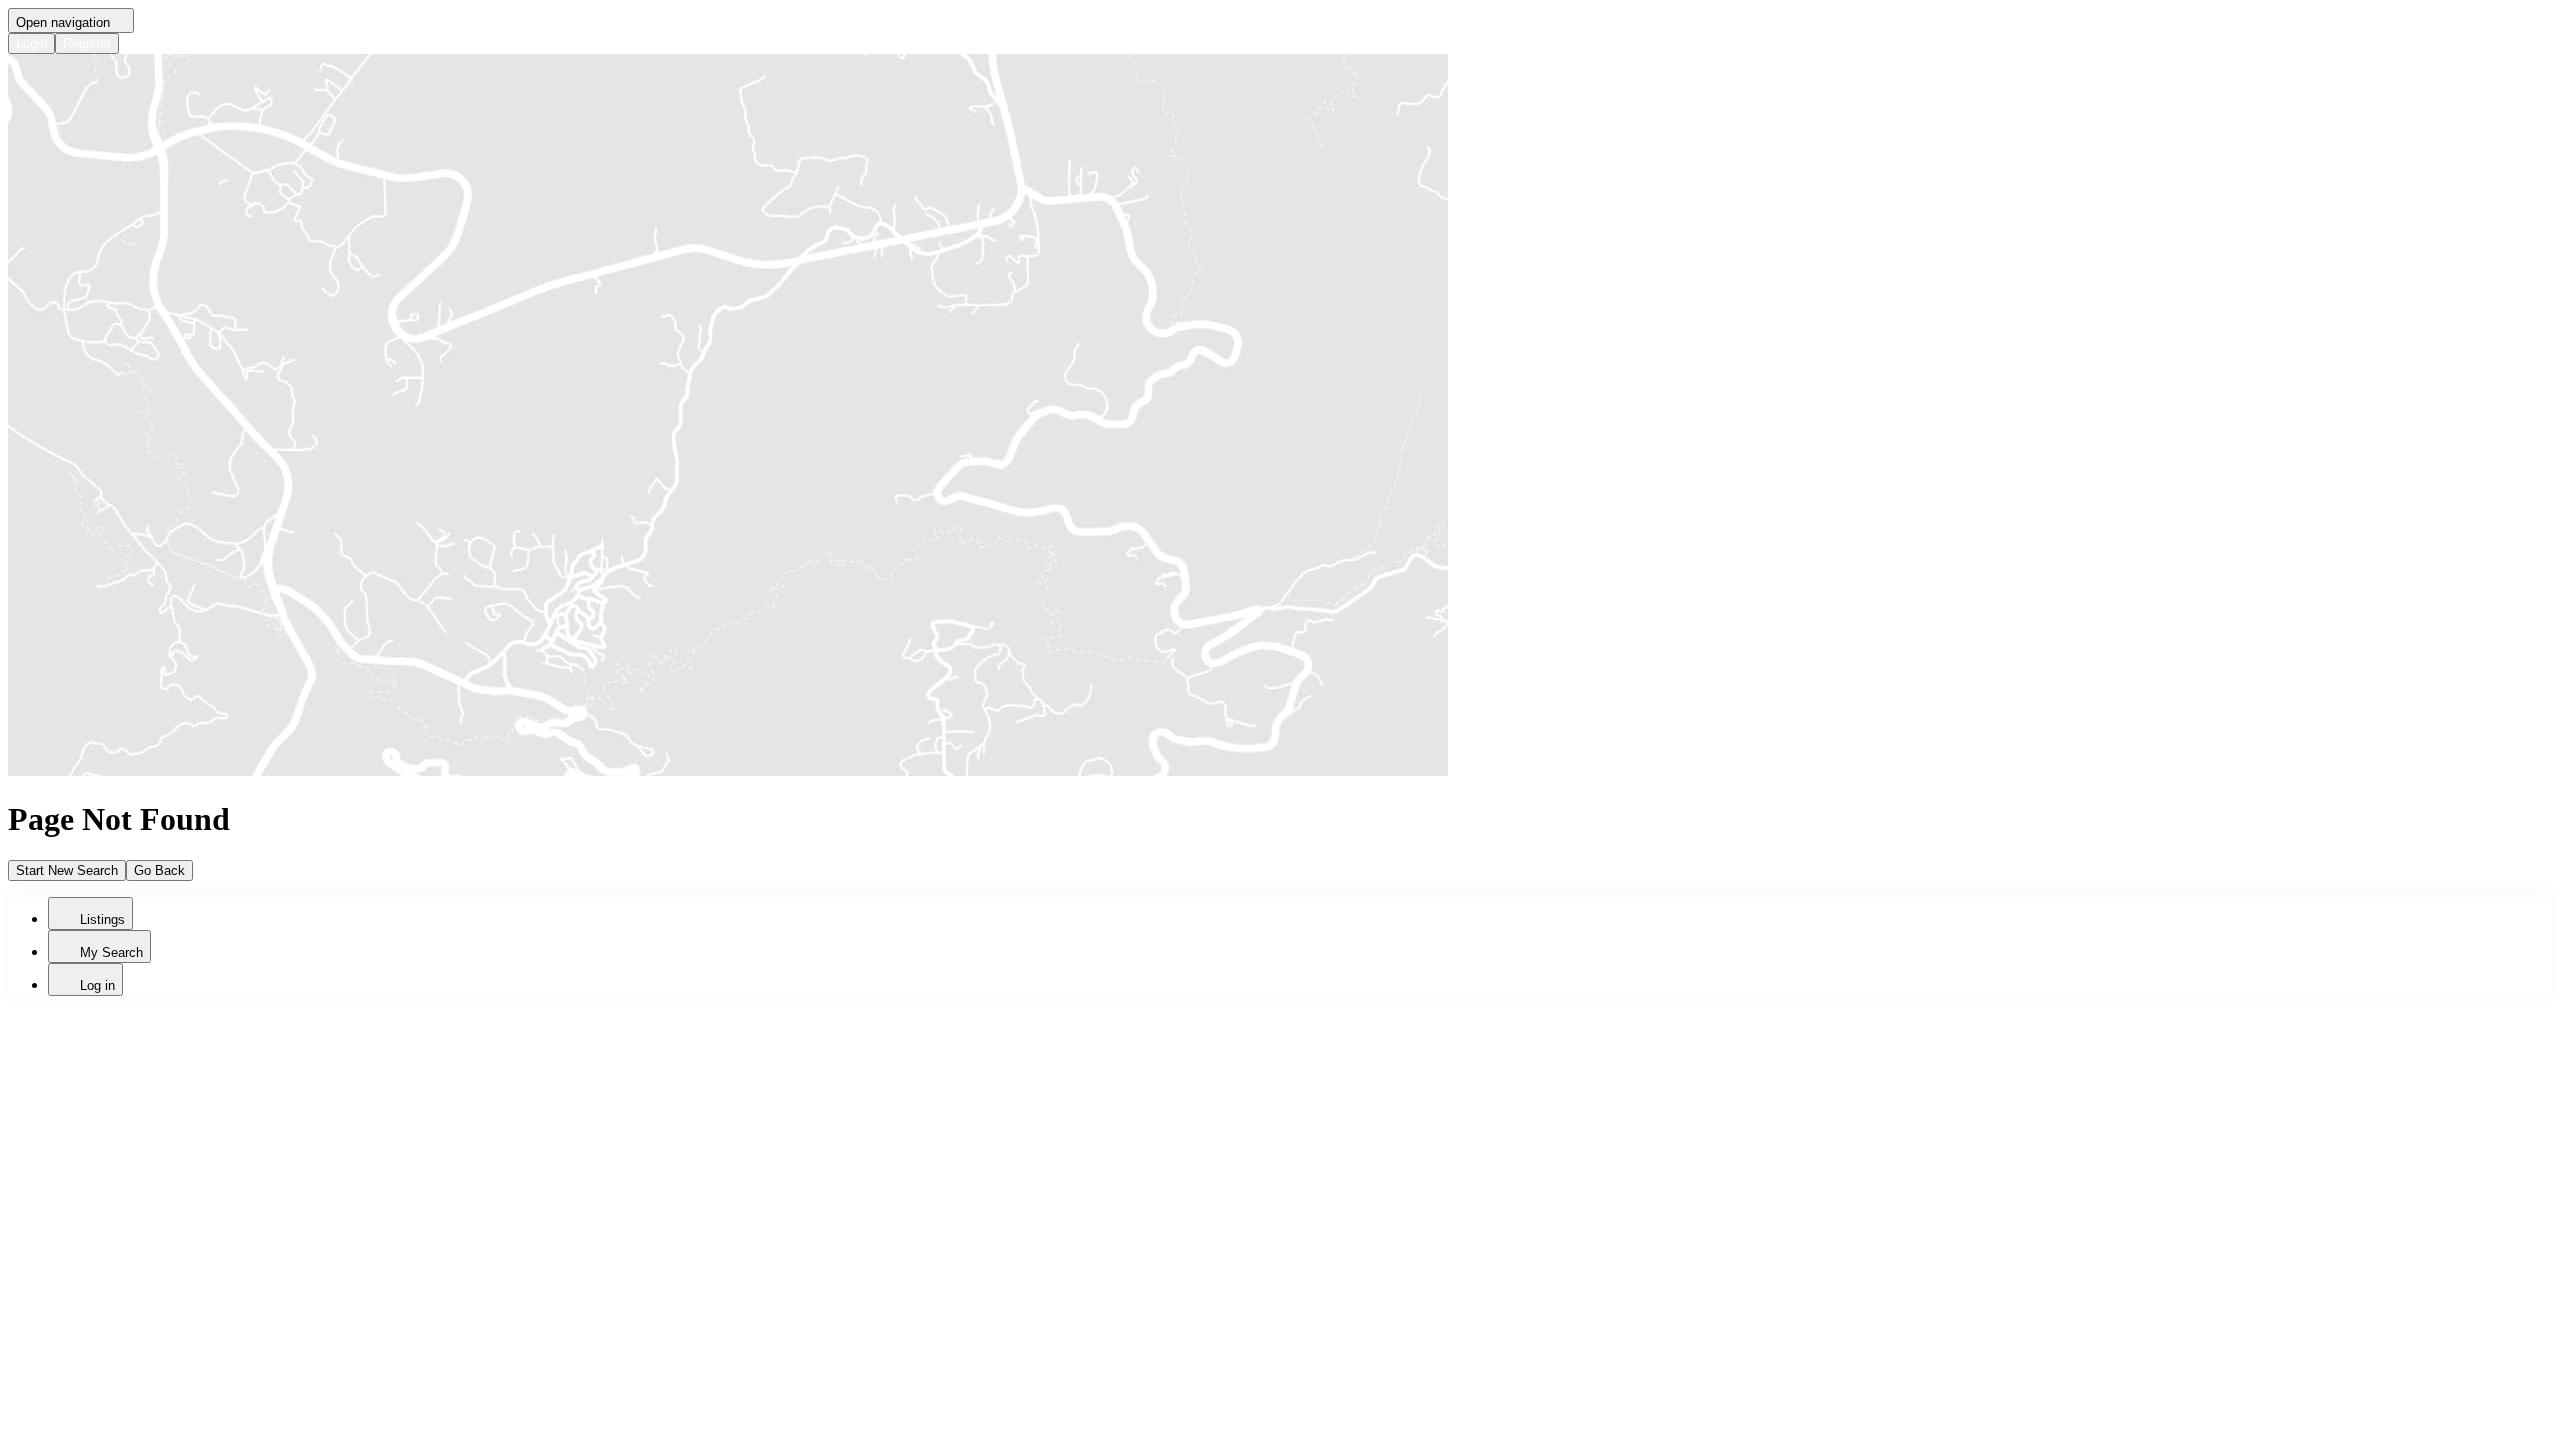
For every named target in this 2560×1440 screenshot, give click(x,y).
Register (87, 43)
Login (31, 43)
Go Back (159, 870)
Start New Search (67, 870)
